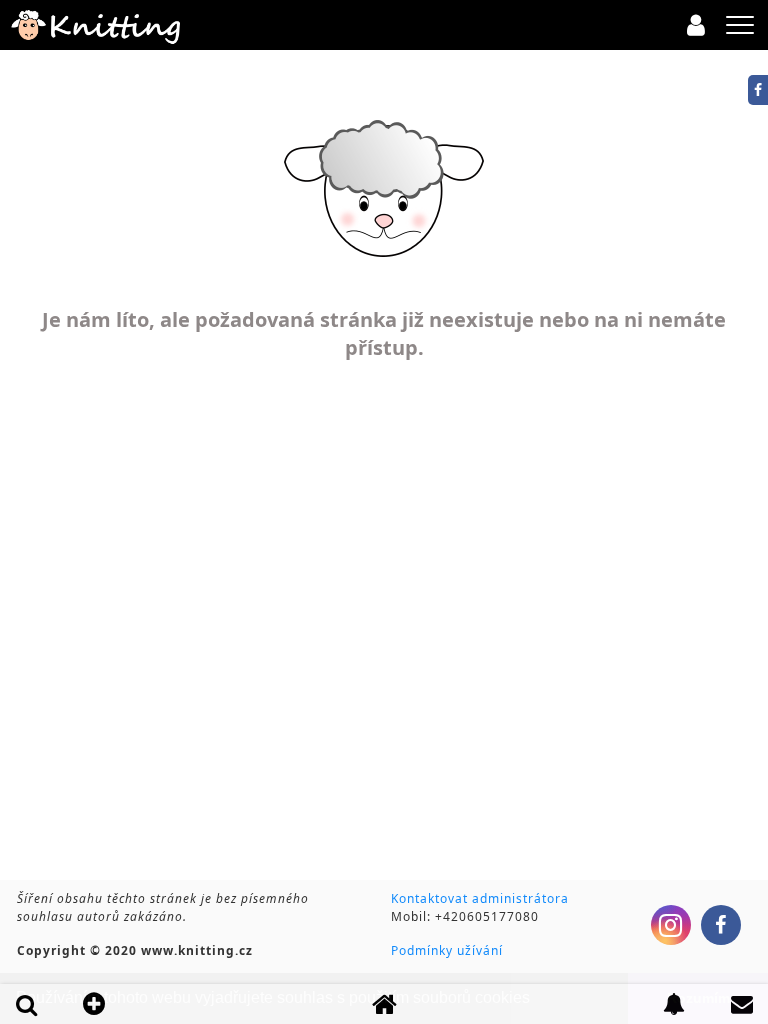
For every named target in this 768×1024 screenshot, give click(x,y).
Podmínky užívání (447, 950)
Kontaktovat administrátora (480, 898)
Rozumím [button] (698, 998)
